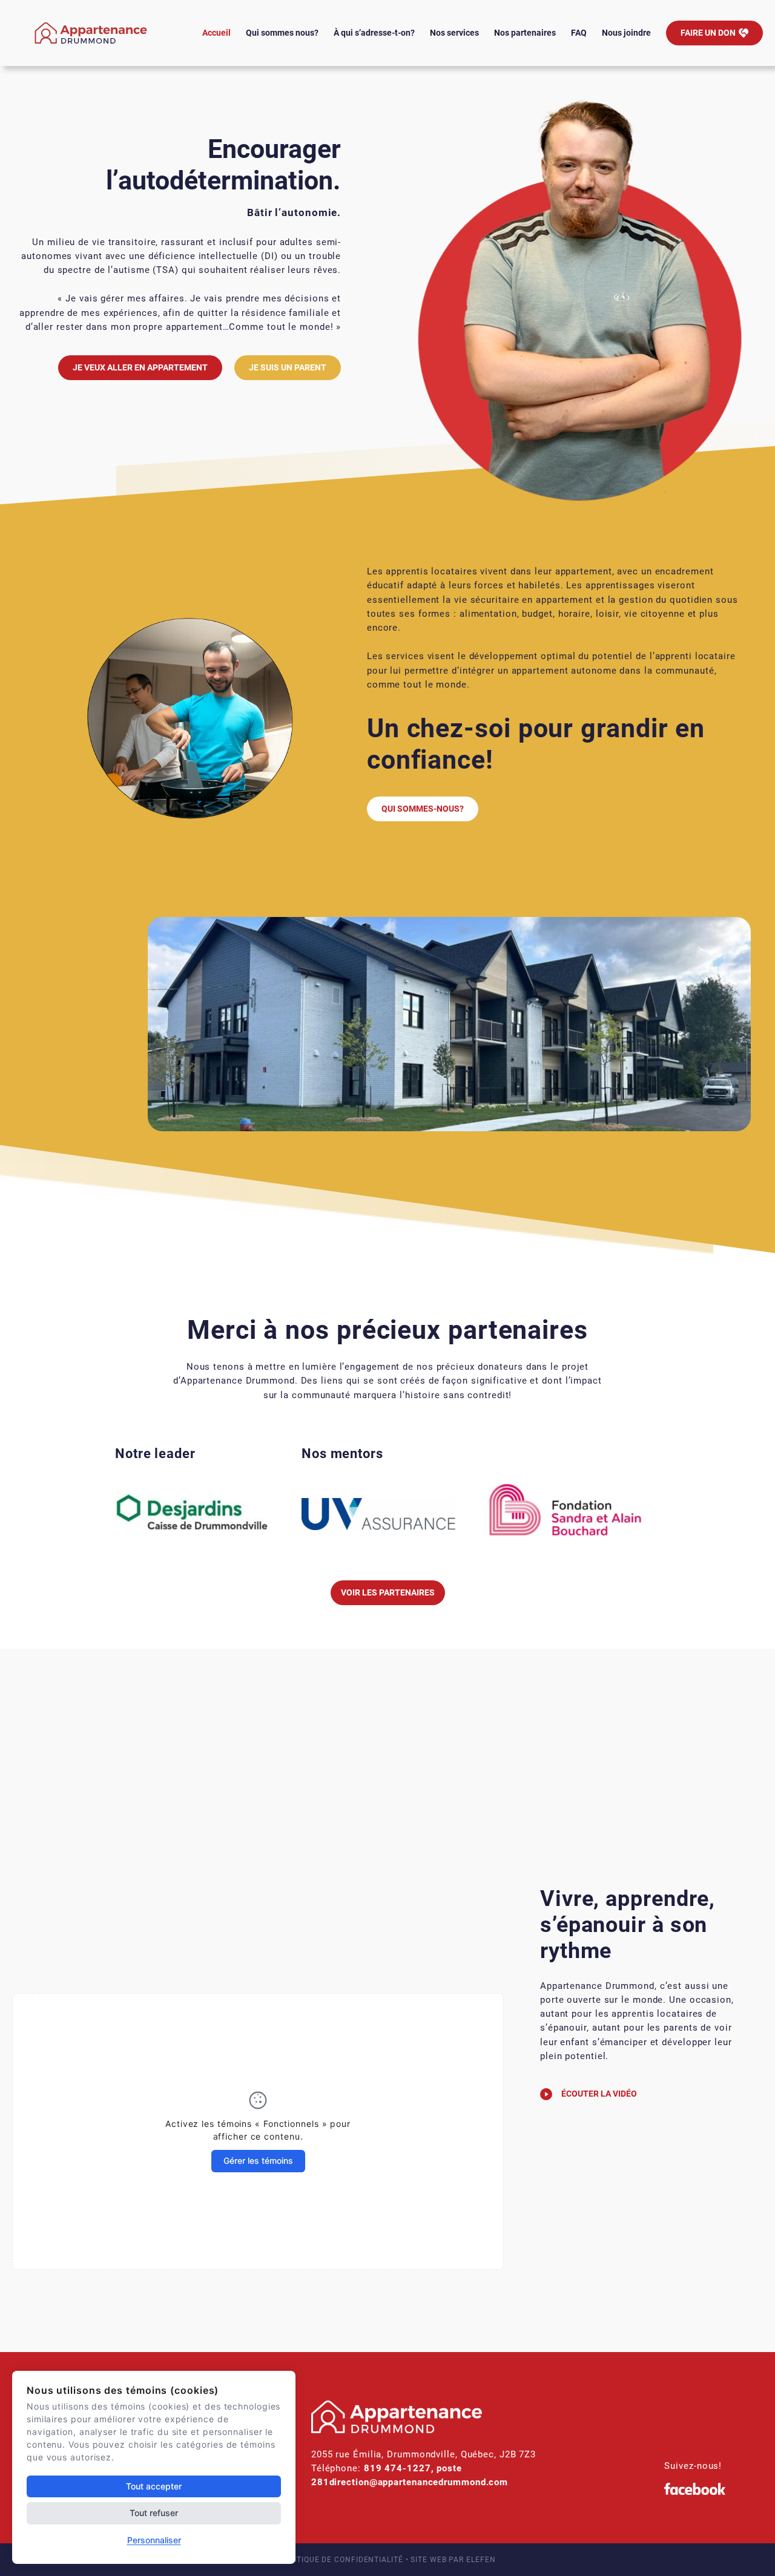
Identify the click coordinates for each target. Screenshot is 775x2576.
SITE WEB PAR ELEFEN (453, 2560)
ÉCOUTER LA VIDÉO (599, 2094)
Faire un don (708, 33)
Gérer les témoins (258, 2160)
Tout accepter (154, 2486)
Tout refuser (154, 2513)
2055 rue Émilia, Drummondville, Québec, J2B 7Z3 (424, 2454)
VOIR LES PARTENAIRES (388, 1592)
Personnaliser (154, 2540)
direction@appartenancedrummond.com (419, 2482)
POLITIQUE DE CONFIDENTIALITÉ (341, 2560)
